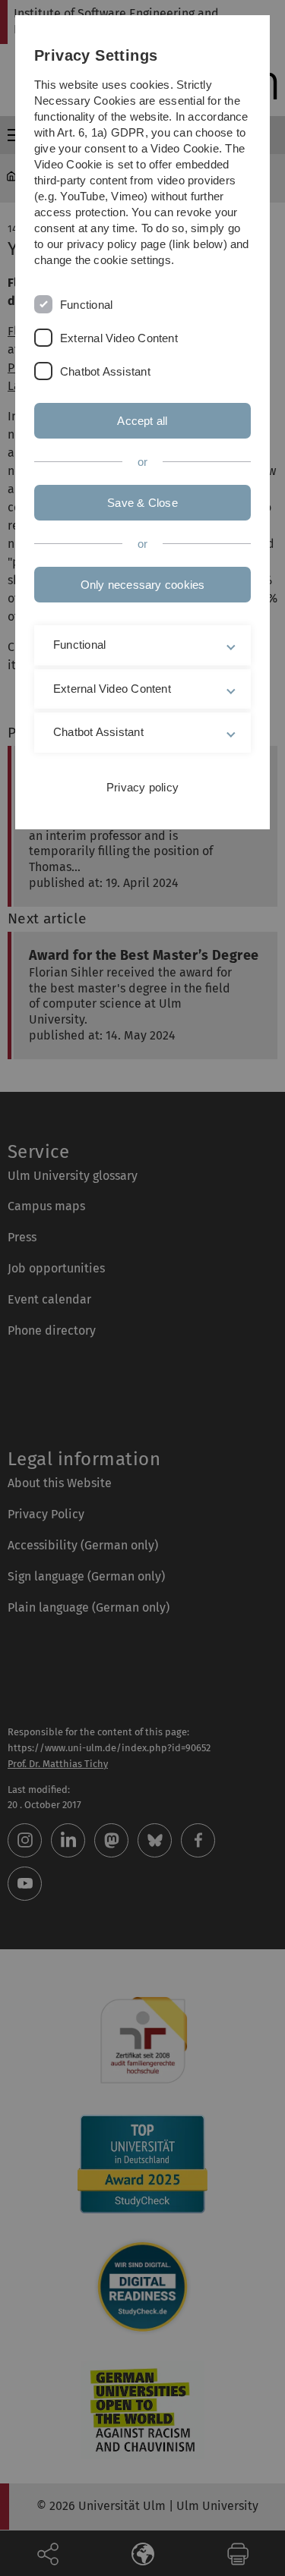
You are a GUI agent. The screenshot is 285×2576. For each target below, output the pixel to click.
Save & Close (142, 503)
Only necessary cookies (143, 585)
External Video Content (119, 338)
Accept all (142, 421)
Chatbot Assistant (105, 371)
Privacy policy (142, 787)
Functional (86, 305)
